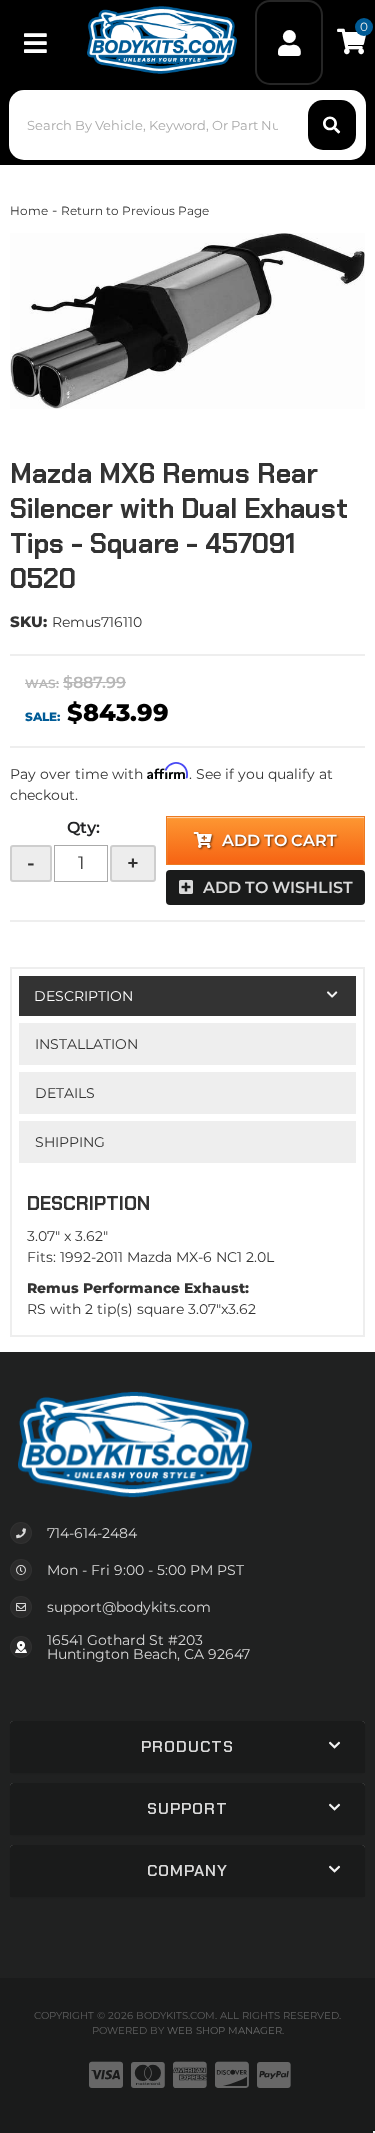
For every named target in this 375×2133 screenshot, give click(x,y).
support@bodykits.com (129, 1607)
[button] (187, 125)
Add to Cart (279, 840)
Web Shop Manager (224, 2030)
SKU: (28, 621)
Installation (86, 1044)
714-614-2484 (92, 1533)
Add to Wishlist (278, 887)
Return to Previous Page (135, 210)
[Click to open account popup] (289, 42)
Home (29, 210)
